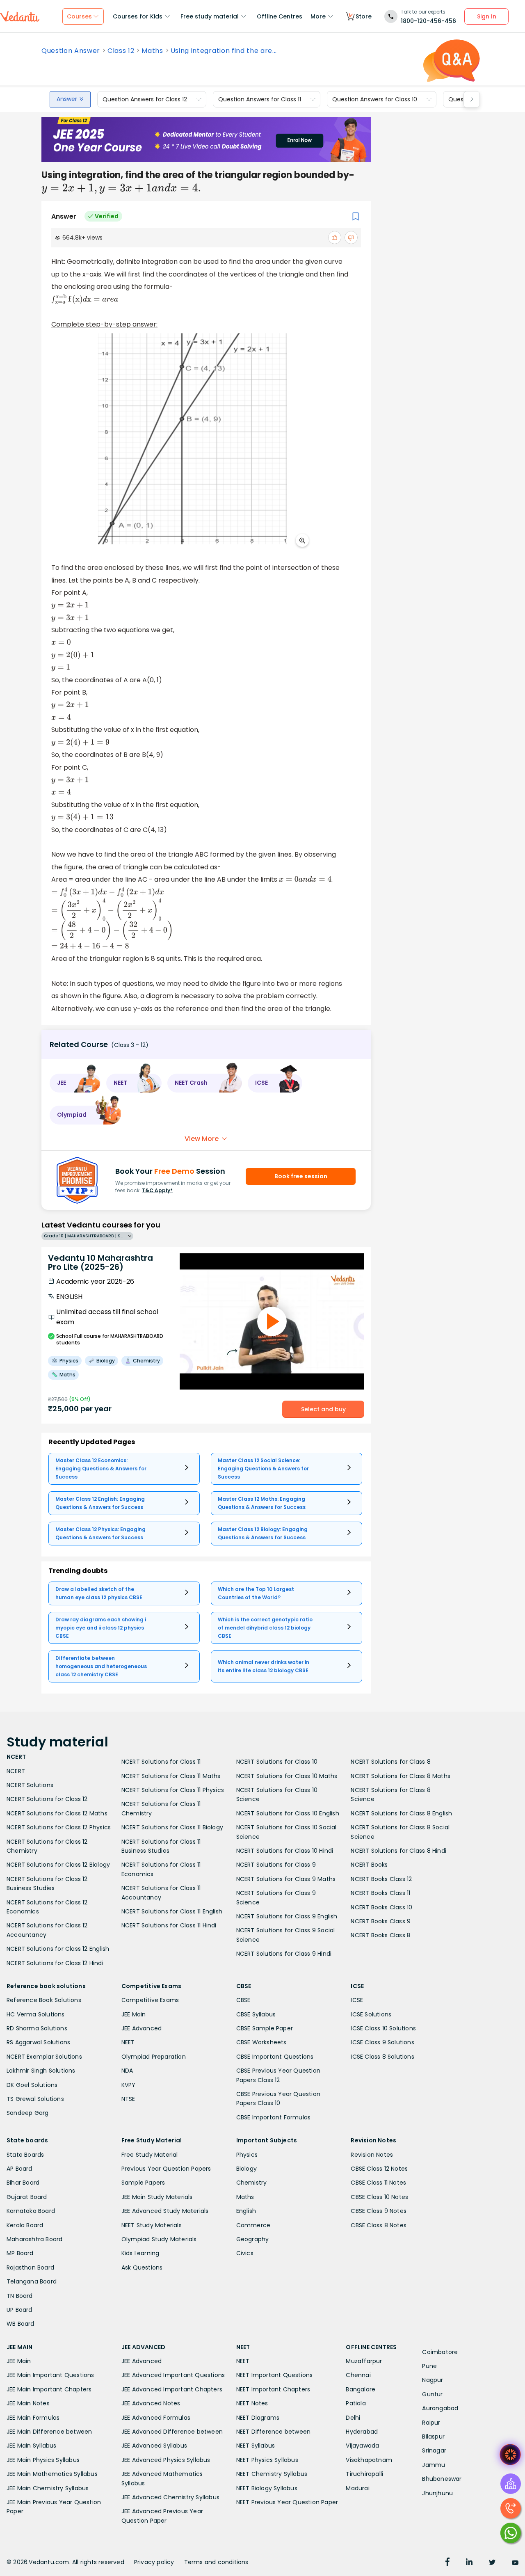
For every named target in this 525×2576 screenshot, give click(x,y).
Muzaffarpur (364, 2361)
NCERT (16, 1771)
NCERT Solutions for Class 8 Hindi (398, 1851)
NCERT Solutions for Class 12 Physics (59, 1827)
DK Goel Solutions (32, 2085)
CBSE (243, 2000)
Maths (152, 51)
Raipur (431, 2423)
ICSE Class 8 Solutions (382, 2057)
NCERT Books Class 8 (381, 1935)
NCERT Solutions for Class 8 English (401, 1813)
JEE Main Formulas (33, 2418)
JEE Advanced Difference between (172, 2432)
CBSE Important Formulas (274, 2117)
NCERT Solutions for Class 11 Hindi (169, 1925)
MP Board (20, 2253)
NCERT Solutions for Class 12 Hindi (55, 1963)
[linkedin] (469, 2563)
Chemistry (252, 2183)
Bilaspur (433, 2437)
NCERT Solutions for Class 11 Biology (172, 1827)
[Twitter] (492, 2563)
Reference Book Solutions (44, 2000)
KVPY (129, 2085)
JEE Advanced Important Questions (173, 2375)
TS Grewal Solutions (35, 2099)
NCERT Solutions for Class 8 (390, 1762)
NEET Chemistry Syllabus (272, 2474)
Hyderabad (362, 2432)
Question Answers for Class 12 (145, 99)
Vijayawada (362, 2446)
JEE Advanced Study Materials (165, 2211)
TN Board (20, 2296)
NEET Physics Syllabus (267, 2460)
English (246, 2211)
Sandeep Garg (27, 2113)
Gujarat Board (27, 2197)
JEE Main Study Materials (157, 2197)
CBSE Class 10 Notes (379, 2197)
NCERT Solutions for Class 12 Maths (57, 1813)
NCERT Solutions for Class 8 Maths (401, 1776)
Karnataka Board (31, 2211)
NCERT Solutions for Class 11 (161, 1762)
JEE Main (134, 2014)
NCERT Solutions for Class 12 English (58, 1949)
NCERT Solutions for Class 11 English (172, 1911)
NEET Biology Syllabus (267, 2488)
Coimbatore (440, 2352)
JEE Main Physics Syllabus (43, 2460)
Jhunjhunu (437, 2493)
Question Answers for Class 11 (260, 99)
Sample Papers (143, 2183)
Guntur (432, 2394)
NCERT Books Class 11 (380, 1893)
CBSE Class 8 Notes (379, 2225)
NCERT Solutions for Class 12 (47, 1799)
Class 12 (121, 51)
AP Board (19, 2169)
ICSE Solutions (371, 2014)
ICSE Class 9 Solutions (382, 2042)
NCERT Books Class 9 (381, 1921)
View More (202, 1139)
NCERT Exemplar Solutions (44, 2057)
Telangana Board (32, 2281)
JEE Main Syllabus (31, 2446)
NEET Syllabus (256, 2446)
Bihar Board (23, 2183)
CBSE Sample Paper (265, 2028)
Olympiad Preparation (154, 2057)
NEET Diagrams (258, 2418)
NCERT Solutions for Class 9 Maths (286, 1879)
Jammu (434, 2465)
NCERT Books (369, 1865)
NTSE (128, 2099)
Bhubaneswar (442, 2479)
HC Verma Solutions (36, 2014)
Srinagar (434, 2450)
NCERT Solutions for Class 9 (276, 1865)
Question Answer (71, 51)
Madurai (357, 2488)
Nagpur (433, 2380)
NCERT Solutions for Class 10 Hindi (285, 1851)
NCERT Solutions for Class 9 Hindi (284, 1954)
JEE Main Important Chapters (49, 2389)
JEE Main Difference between (49, 2432)
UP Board (19, 2310)
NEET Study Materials (152, 2225)
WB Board (21, 2324)
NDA (127, 2071)
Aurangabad (440, 2408)
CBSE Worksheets (261, 2042)
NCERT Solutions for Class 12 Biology (58, 1865)
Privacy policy (154, 2562)
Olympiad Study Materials (159, 2239)
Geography (253, 2239)
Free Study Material (150, 2155)
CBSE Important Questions (275, 2057)
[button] (75, 1083)
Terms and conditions (216, 2562)
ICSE (357, 2000)
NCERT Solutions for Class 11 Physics (173, 1790)
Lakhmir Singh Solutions (41, 2071)
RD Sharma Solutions (37, 2028)
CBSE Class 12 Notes (379, 2169)
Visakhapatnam (369, 2460)
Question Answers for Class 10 (375, 99)
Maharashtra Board (34, 2239)
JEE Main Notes (28, 2403)
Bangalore (361, 2389)
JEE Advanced (142, 2028)
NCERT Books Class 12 (381, 1879)
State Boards (25, 2155)
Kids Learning (140, 2253)
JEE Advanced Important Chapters (172, 2389)
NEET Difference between (274, 2432)
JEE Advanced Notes (151, 2403)
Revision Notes (372, 2155)
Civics (245, 2253)
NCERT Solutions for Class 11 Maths (171, 1776)
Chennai (358, 2375)
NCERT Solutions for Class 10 (277, 1762)
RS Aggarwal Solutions (38, 2042)
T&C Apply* (157, 1190)
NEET (128, 2042)
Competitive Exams (150, 2000)
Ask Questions (142, 2267)
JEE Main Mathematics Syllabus (52, 2474)
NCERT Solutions (30, 1785)
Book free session (301, 1176)
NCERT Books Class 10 (381, 1907)
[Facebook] (447, 2563)
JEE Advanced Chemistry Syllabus (170, 2497)
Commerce (253, 2225)
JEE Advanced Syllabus (154, 2446)
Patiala (356, 2403)
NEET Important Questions (275, 2375)
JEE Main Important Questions (50, 2375)
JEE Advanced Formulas (156, 2418)
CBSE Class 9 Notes (379, 2211)
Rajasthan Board (30, 2267)
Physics (247, 2155)
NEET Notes (252, 2403)
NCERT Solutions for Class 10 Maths (287, 1776)
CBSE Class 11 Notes (378, 2183)
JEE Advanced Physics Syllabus (166, 2460)
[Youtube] (515, 2563)
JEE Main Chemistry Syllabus (48, 2488)
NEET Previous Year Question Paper (287, 2502)
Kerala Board (25, 2225)
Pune (429, 2366)
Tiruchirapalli (364, 2474)
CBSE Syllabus (256, 2014)
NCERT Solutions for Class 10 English (288, 1813)
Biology (247, 2169)
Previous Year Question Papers (166, 2169)
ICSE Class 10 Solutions (383, 2028)
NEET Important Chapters (273, 2389)
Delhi (353, 2418)
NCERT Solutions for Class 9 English (287, 1916)
